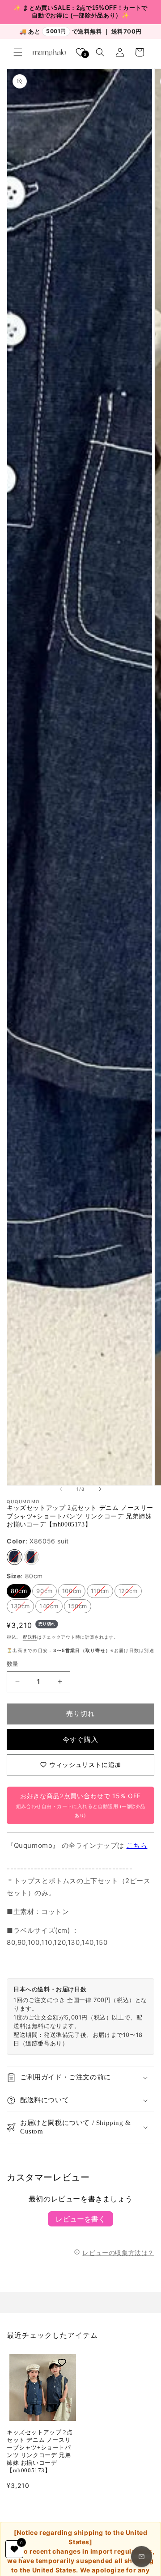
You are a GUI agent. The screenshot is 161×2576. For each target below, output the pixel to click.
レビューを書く (80, 2219)
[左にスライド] (61, 1489)
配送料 (30, 1637)
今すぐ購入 (80, 1739)
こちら (137, 1845)
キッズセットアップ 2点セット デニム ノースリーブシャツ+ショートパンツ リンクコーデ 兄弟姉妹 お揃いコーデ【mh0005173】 (40, 2451)
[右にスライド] (100, 1489)
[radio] (15, 1557)
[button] (18, 52)
